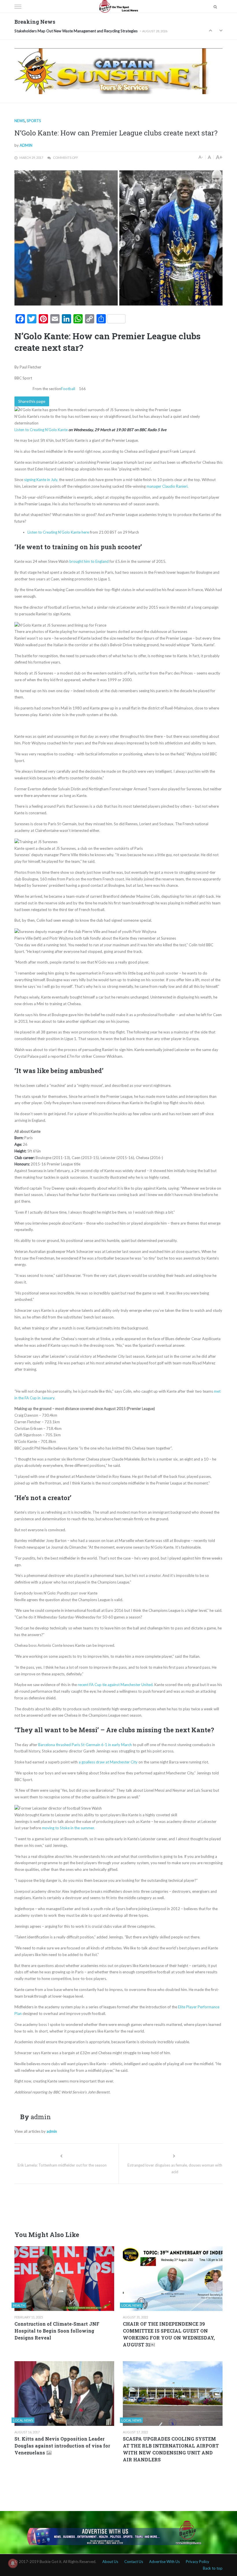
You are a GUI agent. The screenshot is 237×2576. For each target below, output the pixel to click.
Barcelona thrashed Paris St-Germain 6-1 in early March (85, 1745)
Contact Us (134, 2562)
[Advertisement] (120, 2206)
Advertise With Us (164, 2562)
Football (68, 389)
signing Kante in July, (41, 480)
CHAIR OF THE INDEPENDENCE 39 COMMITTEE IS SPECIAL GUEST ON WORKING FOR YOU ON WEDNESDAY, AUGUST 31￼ (169, 2334)
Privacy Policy (198, 2562)
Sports (34, 121)
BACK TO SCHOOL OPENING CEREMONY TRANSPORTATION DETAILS (75, 31)
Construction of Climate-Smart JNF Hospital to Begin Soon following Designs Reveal (57, 2331)
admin (26, 145)
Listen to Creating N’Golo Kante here (58, 532)
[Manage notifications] (13, 2563)
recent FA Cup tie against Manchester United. (116, 1685)
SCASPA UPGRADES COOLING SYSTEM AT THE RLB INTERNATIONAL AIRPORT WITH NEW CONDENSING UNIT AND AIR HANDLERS (171, 2449)
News (20, 121)
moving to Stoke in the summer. (68, 1828)
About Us (110, 2562)
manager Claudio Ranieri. (167, 486)
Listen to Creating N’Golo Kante (41, 430)
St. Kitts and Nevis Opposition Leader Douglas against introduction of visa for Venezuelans (62, 2446)
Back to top (213, 2568)
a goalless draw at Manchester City (108, 1762)
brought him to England (89, 561)
